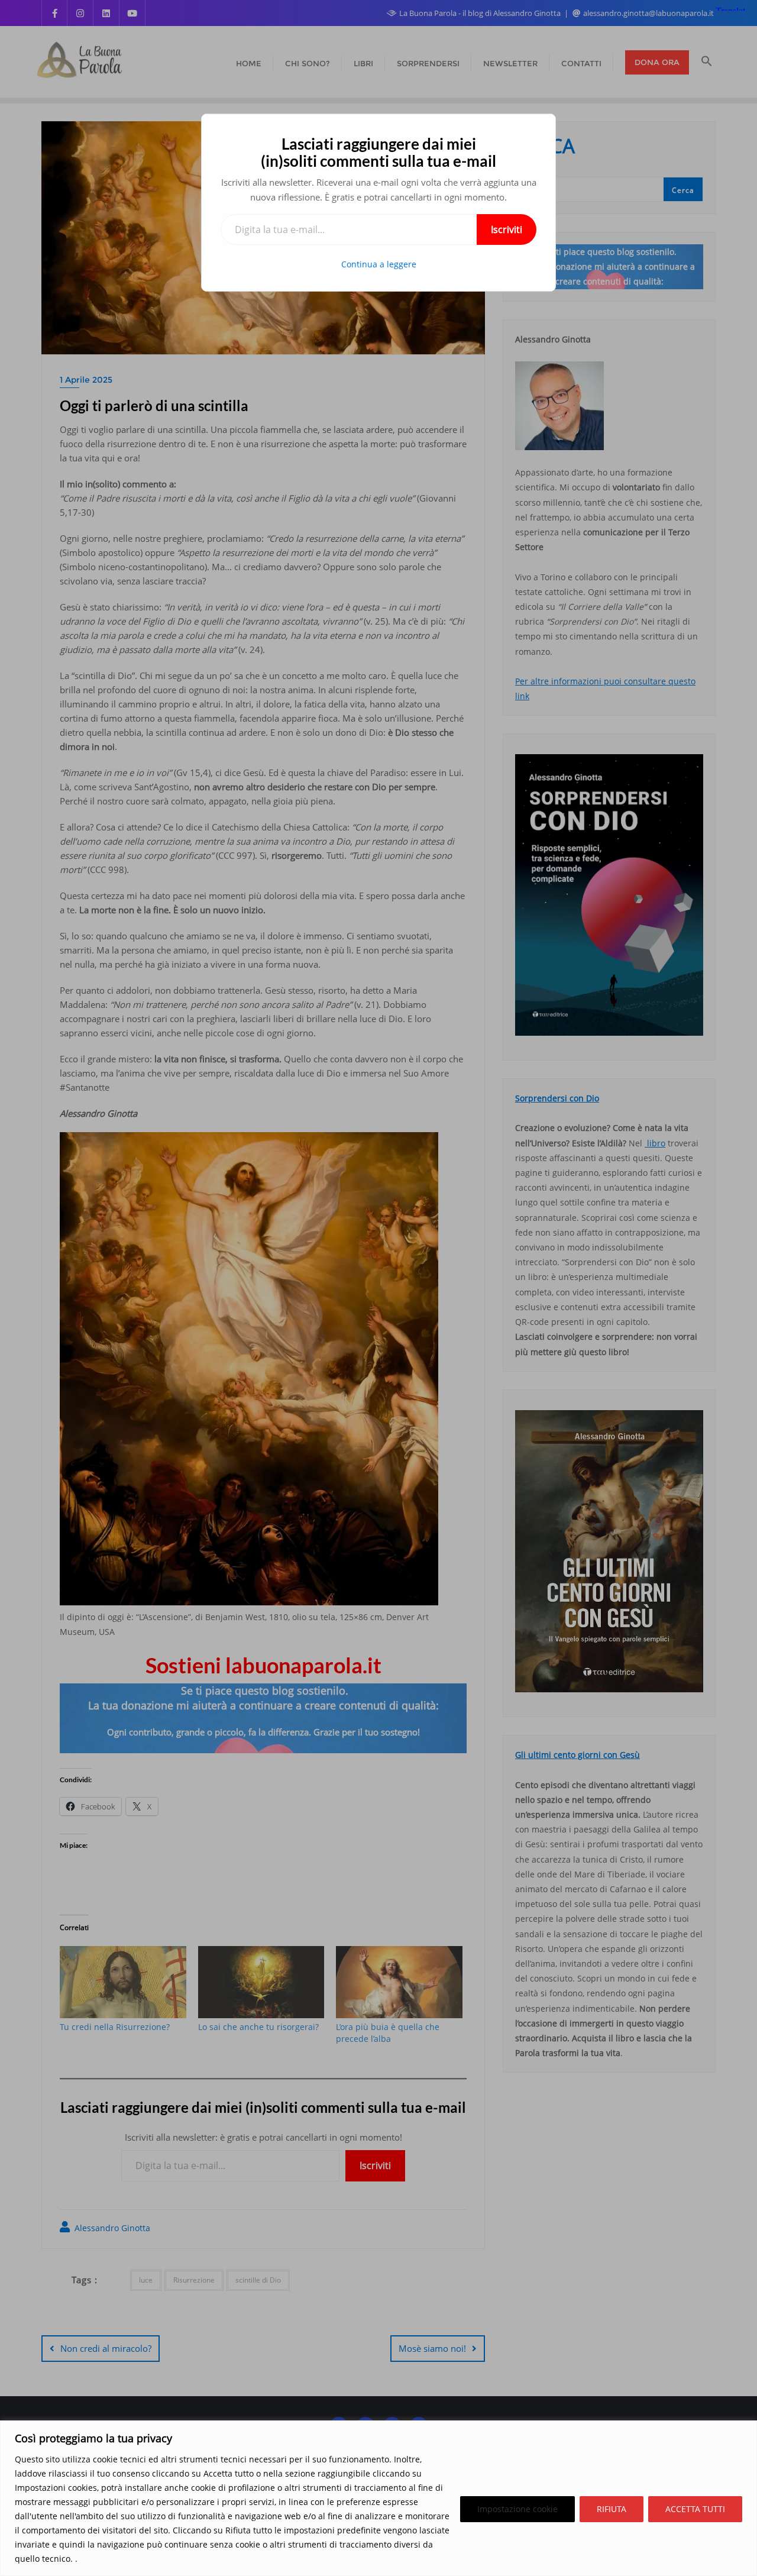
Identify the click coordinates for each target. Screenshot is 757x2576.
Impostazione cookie (517, 2509)
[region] (378, 2498)
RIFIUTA (612, 2509)
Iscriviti (507, 230)
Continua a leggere (379, 264)
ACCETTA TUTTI (695, 2509)
